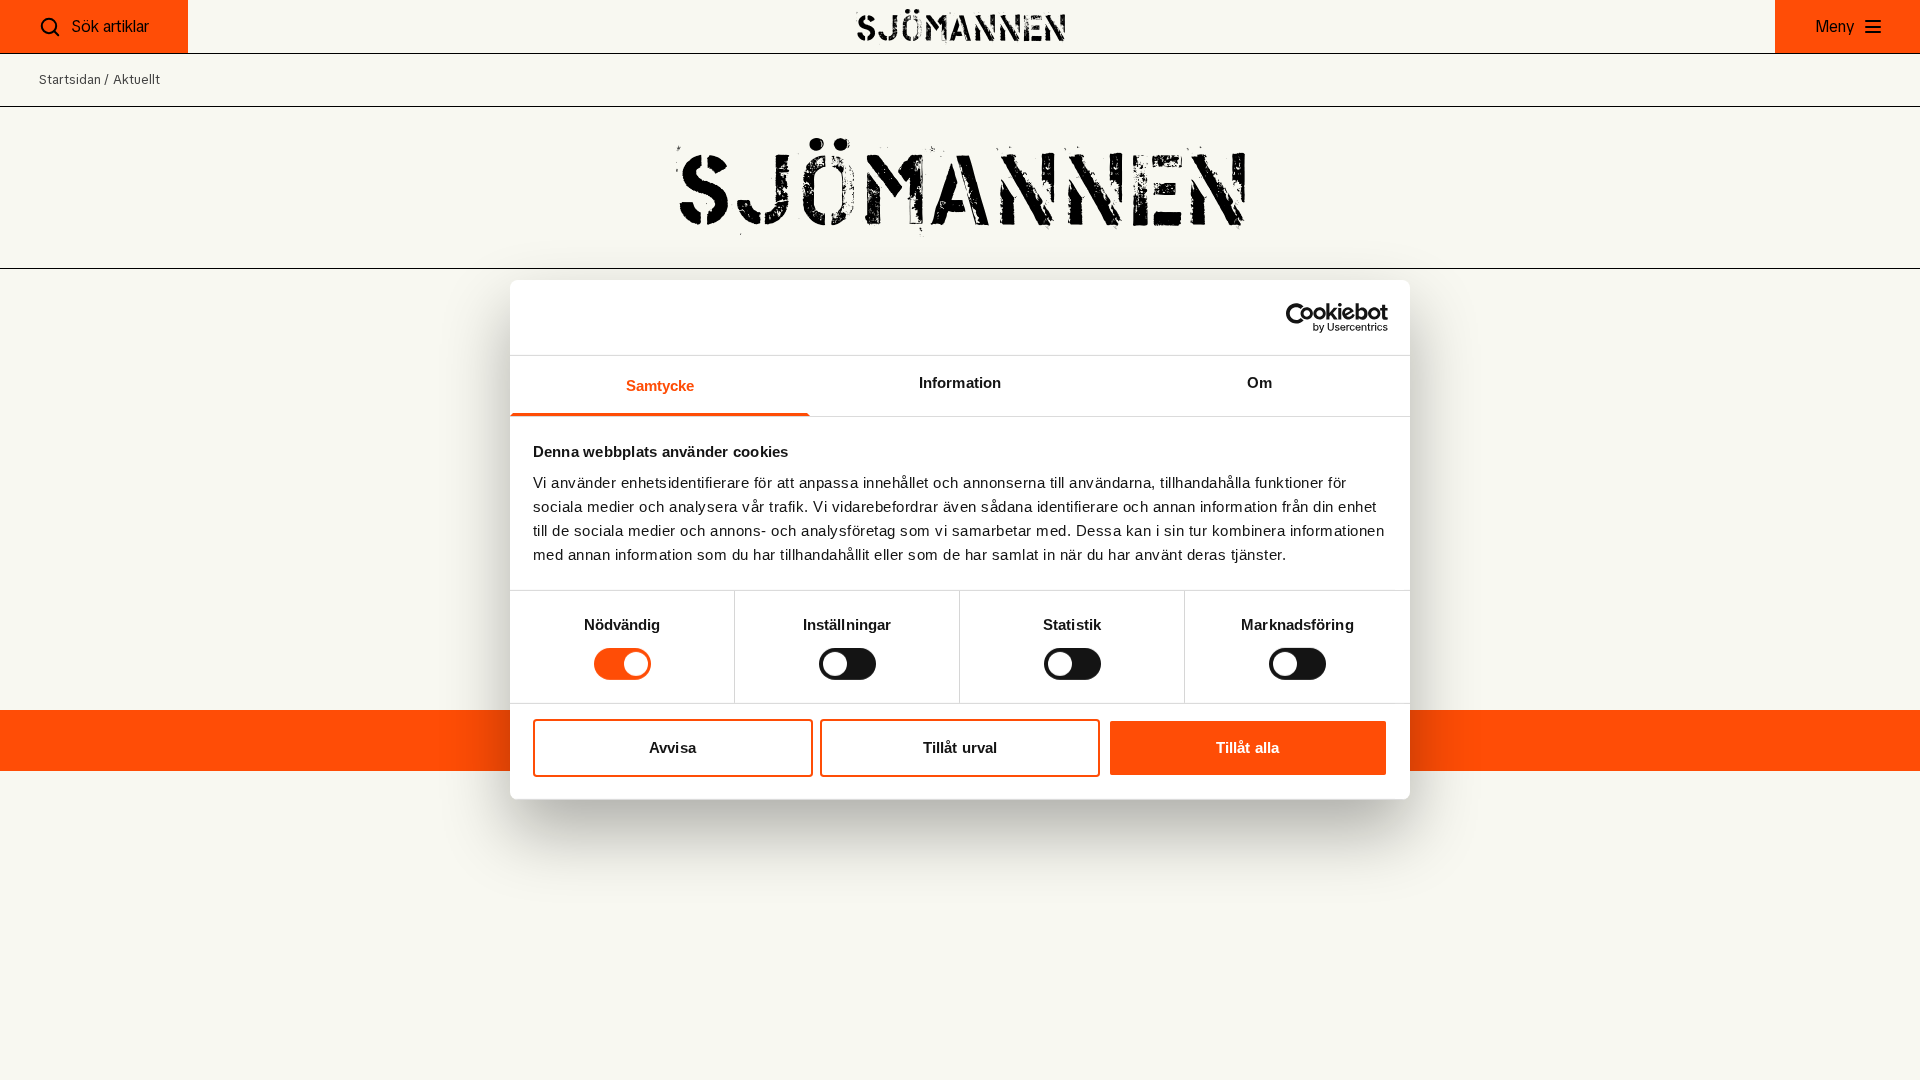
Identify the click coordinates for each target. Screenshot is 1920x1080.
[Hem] (960, 26)
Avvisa (672, 747)
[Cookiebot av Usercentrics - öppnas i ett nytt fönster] (1300, 317)
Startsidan (70, 79)
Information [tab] (960, 382)
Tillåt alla (1247, 747)
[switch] (847, 664)
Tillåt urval (960, 747)
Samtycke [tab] (660, 385)
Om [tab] (1259, 382)
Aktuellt (136, 79)
